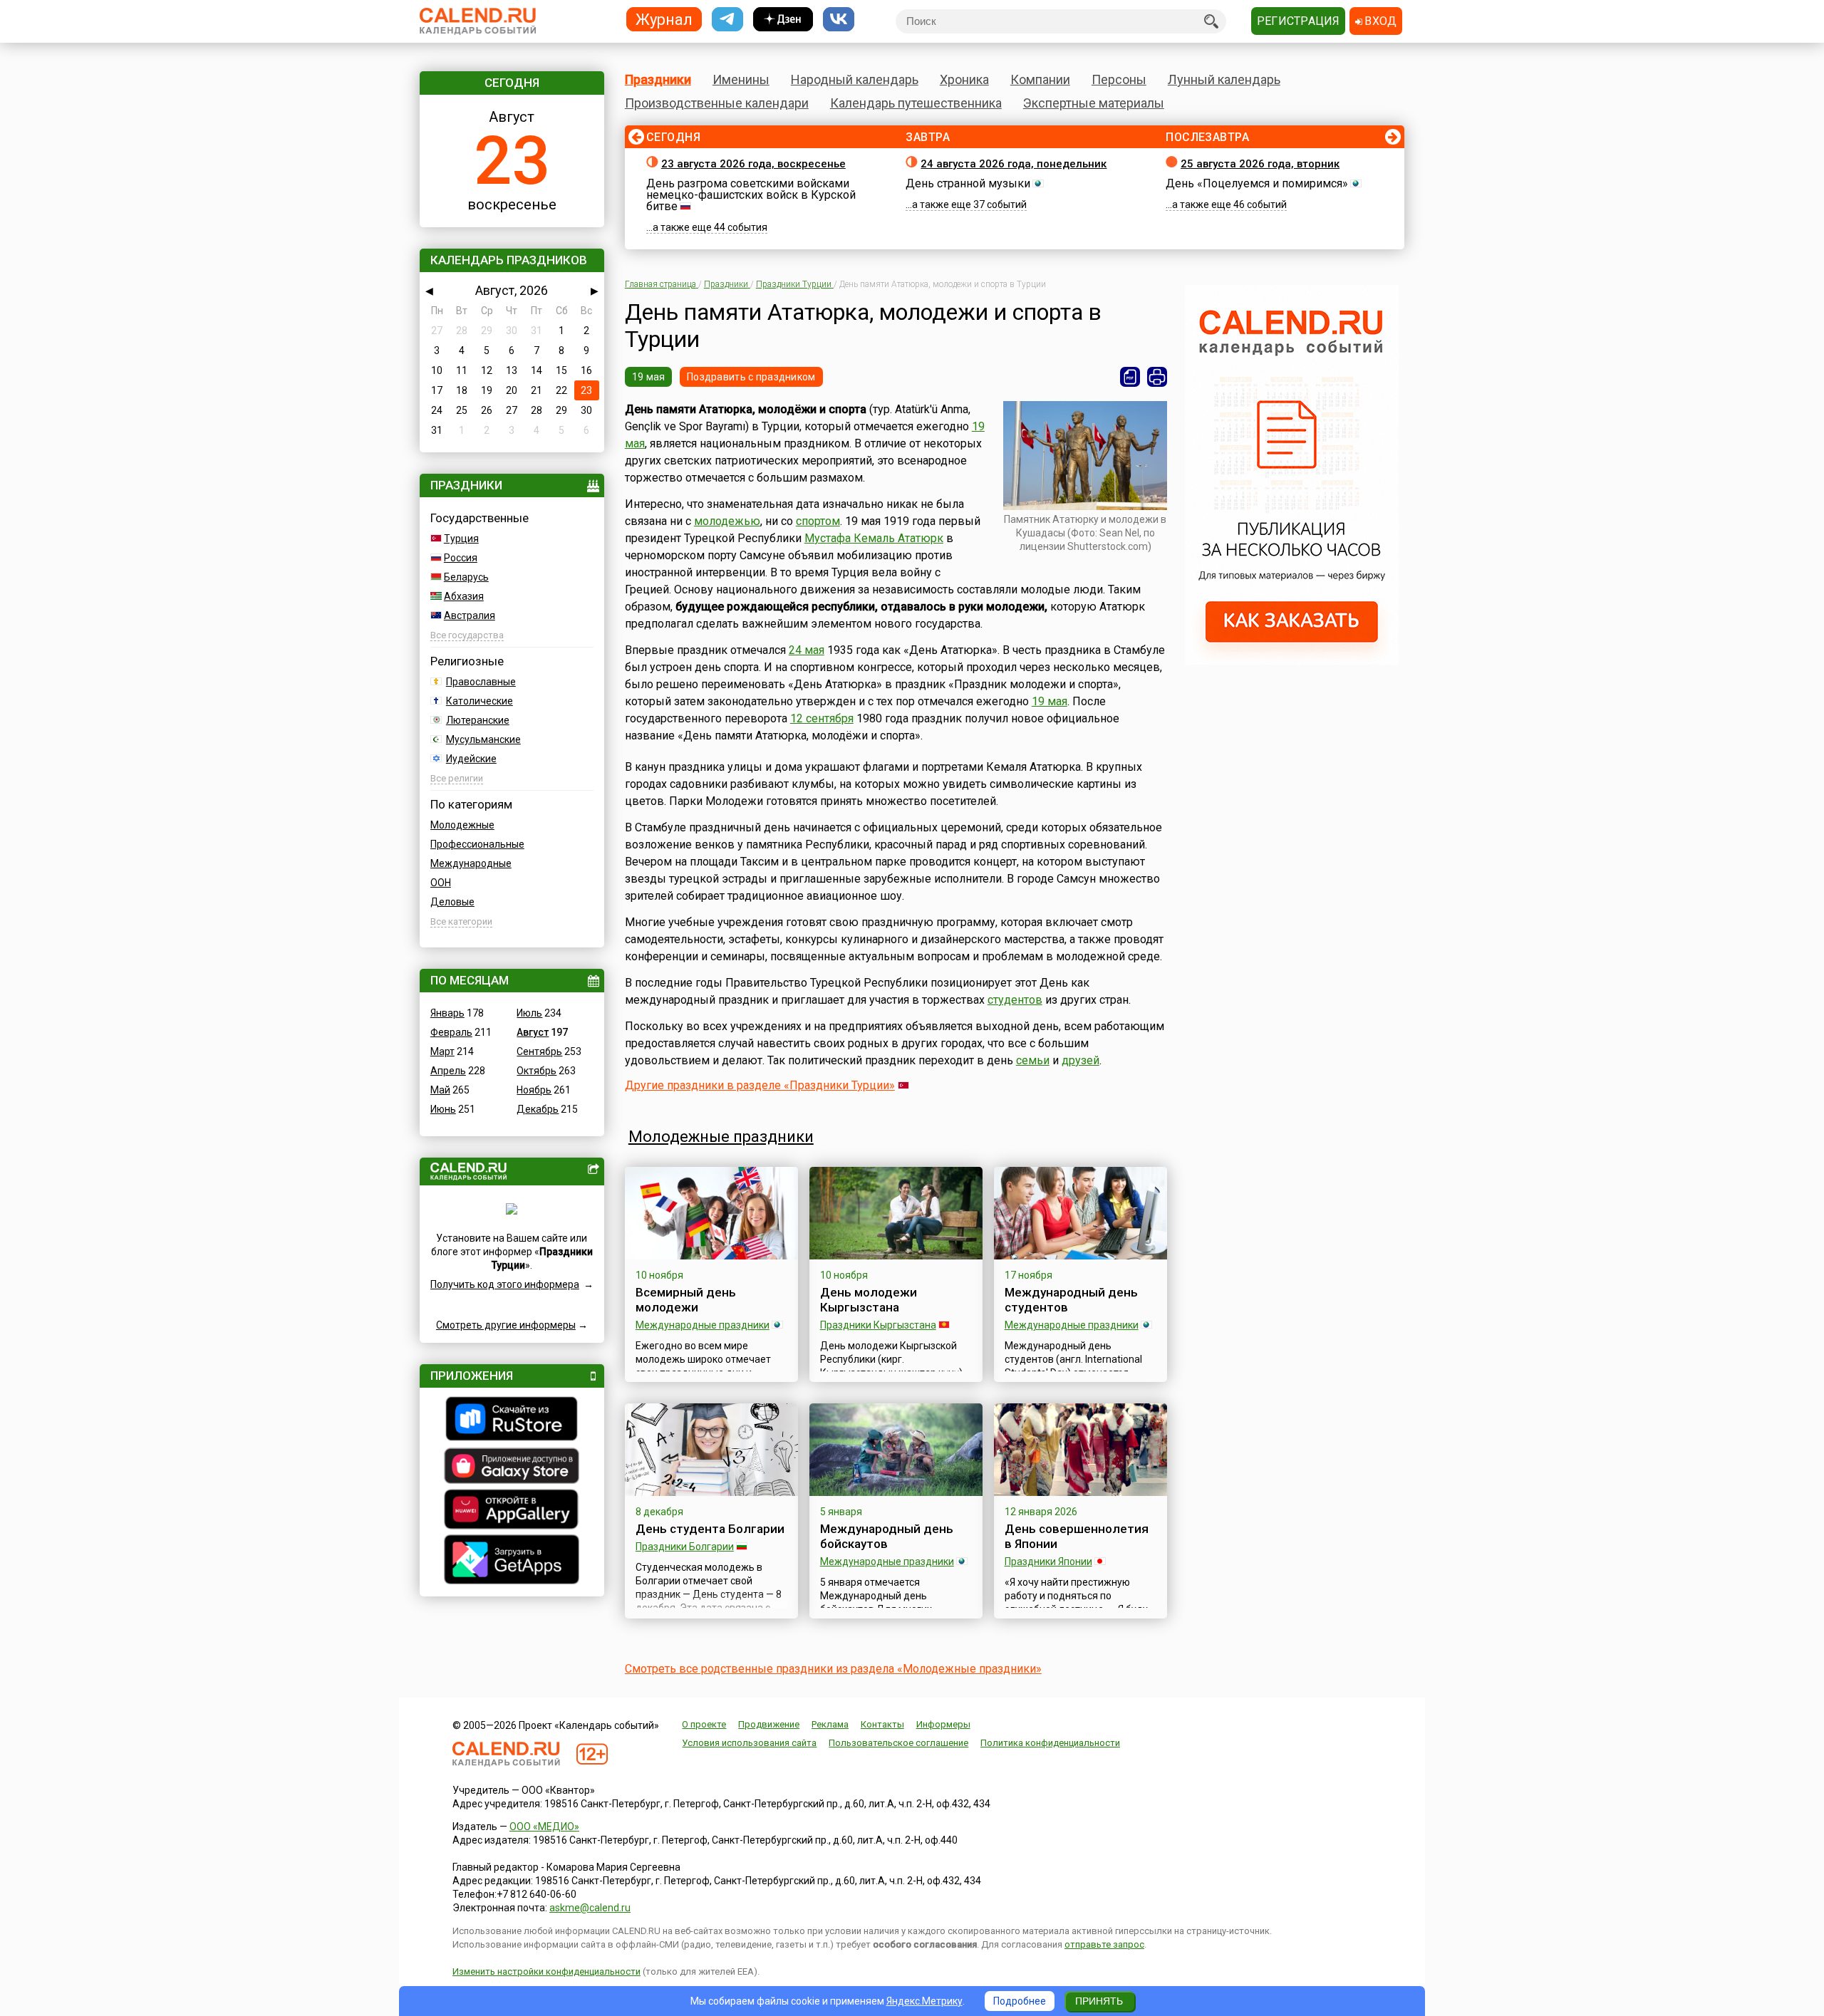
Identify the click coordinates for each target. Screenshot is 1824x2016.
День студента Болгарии (710, 1529)
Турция (461, 539)
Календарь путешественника (916, 103)
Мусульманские (483, 739)
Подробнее (1020, 2001)
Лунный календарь (1224, 79)
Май (440, 1090)
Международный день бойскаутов (887, 1536)
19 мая (649, 377)
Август (533, 1032)
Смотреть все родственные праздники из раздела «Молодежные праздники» (833, 1669)
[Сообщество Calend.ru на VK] (839, 20)
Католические (480, 701)
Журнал (664, 19)
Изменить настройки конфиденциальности (546, 1971)
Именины (741, 79)
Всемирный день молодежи (686, 1300)
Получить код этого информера (505, 1284)
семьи (1033, 1060)
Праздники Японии (1048, 1562)
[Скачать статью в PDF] (1130, 377)
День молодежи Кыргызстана (869, 1300)
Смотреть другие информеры (506, 1325)
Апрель (448, 1071)
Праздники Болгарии (685, 1547)
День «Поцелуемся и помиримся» (1257, 183)
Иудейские (471, 759)
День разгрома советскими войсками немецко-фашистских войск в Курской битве (751, 195)
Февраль (451, 1032)
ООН (441, 883)
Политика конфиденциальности (1050, 1743)
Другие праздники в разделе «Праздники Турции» (760, 1085)
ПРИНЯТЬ (1099, 2001)
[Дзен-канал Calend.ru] (783, 20)
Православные (481, 682)
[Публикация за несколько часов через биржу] (1292, 661)
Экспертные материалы (1094, 103)
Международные (471, 863)
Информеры (943, 1724)
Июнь (443, 1109)
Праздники (658, 79)
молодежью (727, 521)
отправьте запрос (1104, 1944)
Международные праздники (703, 1325)
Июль (529, 1013)
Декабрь (538, 1109)
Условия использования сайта (749, 1743)
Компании (1040, 79)
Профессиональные (477, 844)
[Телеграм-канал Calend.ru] (727, 20)
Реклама (830, 1724)
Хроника (964, 79)
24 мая (807, 650)
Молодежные (462, 825)
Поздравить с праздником (751, 377)
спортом (818, 521)
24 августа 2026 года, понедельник (1014, 164)
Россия (461, 558)
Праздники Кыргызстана (878, 1325)
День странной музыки (968, 183)
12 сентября (822, 718)
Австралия (470, 615)
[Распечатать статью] (1157, 377)
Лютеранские (478, 720)
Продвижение (769, 1724)
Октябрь (537, 1071)
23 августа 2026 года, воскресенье (753, 164)
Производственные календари (717, 103)
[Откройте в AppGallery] (512, 1511)
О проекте (704, 1724)
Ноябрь (534, 1090)
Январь (447, 1013)
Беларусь (466, 577)
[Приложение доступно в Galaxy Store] (512, 1467)
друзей (1081, 1060)
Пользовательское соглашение (898, 1743)
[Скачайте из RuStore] (512, 1420)
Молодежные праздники (721, 1137)
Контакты (882, 1724)
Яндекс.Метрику (924, 2001)
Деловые (452, 902)
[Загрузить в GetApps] (512, 1561)
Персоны (1119, 79)
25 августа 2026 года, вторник (1260, 164)
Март (442, 1051)
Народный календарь (855, 79)
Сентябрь (539, 1051)
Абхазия (464, 596)
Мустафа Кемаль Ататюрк (874, 538)
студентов (1015, 1000)
